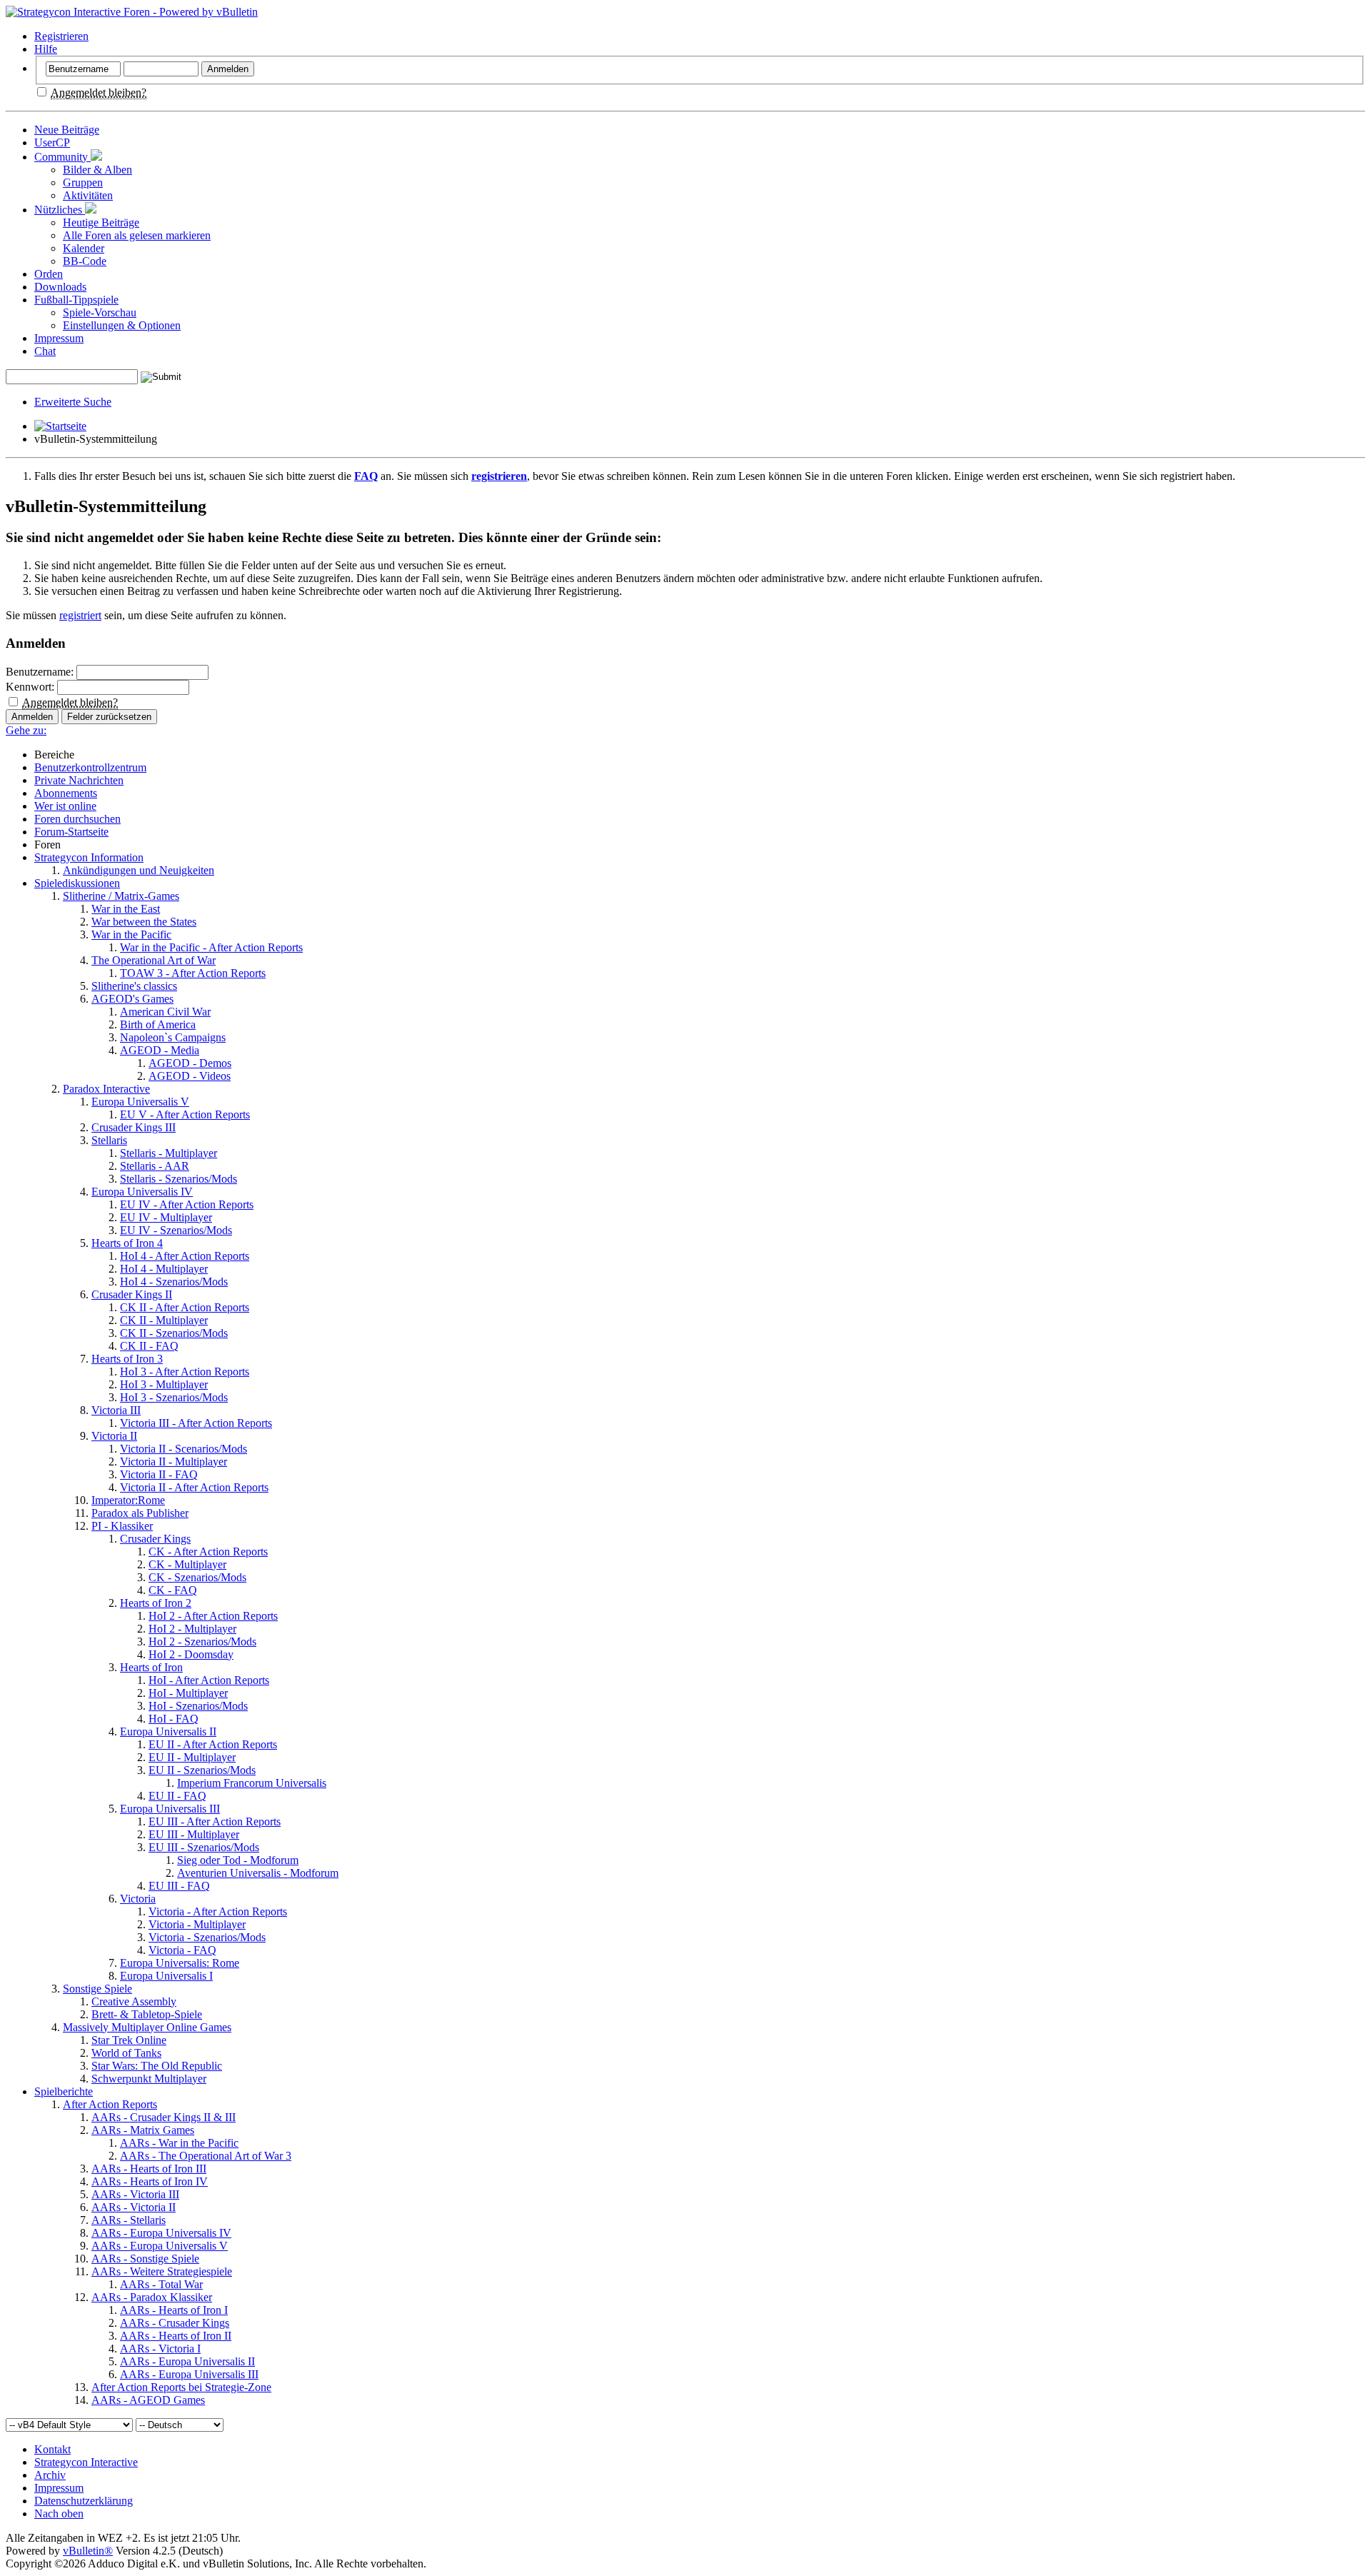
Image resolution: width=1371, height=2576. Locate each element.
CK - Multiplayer (187, 1564)
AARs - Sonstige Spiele (145, 2259)
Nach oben (59, 2514)
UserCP (52, 142)
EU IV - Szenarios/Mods (176, 1230)
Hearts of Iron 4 (127, 1243)
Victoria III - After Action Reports (196, 1423)
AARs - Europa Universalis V (160, 2246)
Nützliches (60, 210)
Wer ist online (65, 806)
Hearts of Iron (151, 1667)
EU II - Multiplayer (192, 1757)
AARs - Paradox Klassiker (152, 2297)
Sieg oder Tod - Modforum (238, 1860)
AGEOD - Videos (190, 1076)
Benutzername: (40, 672)
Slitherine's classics (134, 986)
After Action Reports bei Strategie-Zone (181, 2387)
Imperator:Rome (128, 1500)
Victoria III (116, 1410)
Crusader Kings (155, 1539)
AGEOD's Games (132, 999)
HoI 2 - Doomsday (191, 1654)
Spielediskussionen (77, 883)
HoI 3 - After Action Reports (185, 1372)
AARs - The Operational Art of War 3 (206, 2156)
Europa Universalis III (170, 1809)
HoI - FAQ (174, 1719)
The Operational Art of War (154, 960)
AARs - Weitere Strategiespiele (162, 2271)
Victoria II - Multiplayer (174, 1462)
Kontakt (52, 2449)
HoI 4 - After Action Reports (185, 1256)
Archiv (50, 2475)
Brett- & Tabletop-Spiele (147, 2014)
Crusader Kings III (134, 1127)
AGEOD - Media (160, 1050)
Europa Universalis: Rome (180, 1963)
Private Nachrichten (79, 780)
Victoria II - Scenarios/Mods (184, 1449)
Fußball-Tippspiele (76, 300)
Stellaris (109, 1140)
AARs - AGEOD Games (148, 2400)
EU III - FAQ (179, 1886)
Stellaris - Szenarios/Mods (179, 1179)
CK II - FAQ (149, 1346)
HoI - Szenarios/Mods (198, 1706)
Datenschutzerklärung (84, 2501)
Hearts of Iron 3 (127, 1359)
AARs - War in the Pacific (179, 2143)
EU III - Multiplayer (194, 1834)
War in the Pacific (131, 934)
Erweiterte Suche (73, 402)
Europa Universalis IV (142, 1192)
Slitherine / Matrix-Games (121, 896)
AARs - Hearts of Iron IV (150, 2181)
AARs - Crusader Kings (175, 2323)
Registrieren (61, 36)
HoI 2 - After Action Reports (213, 1616)
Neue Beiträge (67, 130)
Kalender (84, 248)
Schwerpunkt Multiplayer (149, 2079)
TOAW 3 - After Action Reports (193, 973)
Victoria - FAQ (182, 1950)
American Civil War (165, 1012)
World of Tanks (126, 2053)
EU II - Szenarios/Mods (202, 1770)
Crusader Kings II (132, 1294)
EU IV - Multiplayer (166, 1217)
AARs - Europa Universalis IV (161, 2233)
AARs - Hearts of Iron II (176, 2336)
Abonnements (66, 793)
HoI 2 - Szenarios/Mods (202, 1642)
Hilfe (46, 49)
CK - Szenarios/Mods (197, 1577)
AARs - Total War (161, 2284)
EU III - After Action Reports (215, 1821)
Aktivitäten (88, 195)
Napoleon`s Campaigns (173, 1037)
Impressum (59, 338)
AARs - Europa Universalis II (187, 2361)
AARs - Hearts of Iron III (149, 2169)
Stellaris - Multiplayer (169, 1153)
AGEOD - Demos (190, 1063)
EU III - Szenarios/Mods (204, 1847)
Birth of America (158, 1024)
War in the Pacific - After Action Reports (211, 947)
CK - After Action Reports (208, 1552)
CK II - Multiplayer (164, 1320)
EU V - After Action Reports (185, 1114)
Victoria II (114, 1436)
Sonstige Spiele (97, 1989)
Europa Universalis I (166, 1976)
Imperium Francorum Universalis (252, 1783)
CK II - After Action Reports (185, 1307)
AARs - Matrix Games (143, 2130)
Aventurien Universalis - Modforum (258, 1873)
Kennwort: (30, 687)
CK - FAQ (173, 1590)
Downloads (60, 287)
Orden (49, 274)
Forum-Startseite (71, 832)
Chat (45, 351)
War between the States (144, 922)
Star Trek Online (129, 2040)
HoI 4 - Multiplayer (164, 1269)
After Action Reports (110, 2104)
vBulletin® (88, 2551)
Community (62, 157)
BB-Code (85, 261)
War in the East (126, 909)
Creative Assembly (134, 2001)
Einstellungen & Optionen (122, 325)
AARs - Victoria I (160, 2349)
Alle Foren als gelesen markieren (137, 235)
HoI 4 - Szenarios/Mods (174, 1282)
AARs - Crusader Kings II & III (164, 2117)
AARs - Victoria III (135, 2194)
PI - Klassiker (122, 1526)
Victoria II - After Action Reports (194, 1487)
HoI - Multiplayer (188, 1693)
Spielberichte (64, 2091)
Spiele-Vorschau (100, 312)
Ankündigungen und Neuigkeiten (139, 870)
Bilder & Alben (97, 170)
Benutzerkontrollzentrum (90, 767)
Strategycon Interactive (86, 2462)
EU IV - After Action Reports (187, 1204)
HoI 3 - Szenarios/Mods (174, 1397)
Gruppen (83, 182)
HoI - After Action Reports (209, 1680)
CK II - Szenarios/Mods (174, 1333)
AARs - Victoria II (134, 2207)
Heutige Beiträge (101, 222)
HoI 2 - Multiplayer (192, 1629)
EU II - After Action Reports (213, 1744)
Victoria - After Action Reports (218, 1911)
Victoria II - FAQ (159, 1474)
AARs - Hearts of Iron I (174, 2310)
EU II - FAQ (177, 1796)
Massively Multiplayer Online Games (147, 2027)
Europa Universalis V (140, 1102)
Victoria (138, 1899)
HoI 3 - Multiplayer (164, 1384)
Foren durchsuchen (77, 819)
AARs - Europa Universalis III (189, 2374)
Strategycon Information (89, 857)
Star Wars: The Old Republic (157, 2066)
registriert (80, 615)
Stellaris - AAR (155, 1166)
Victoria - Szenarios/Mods (207, 1937)
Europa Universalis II (168, 1731)
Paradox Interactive (106, 1089)
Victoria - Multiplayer (197, 1924)
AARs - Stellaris (129, 2220)
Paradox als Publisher (140, 1513)
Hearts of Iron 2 (156, 1603)
